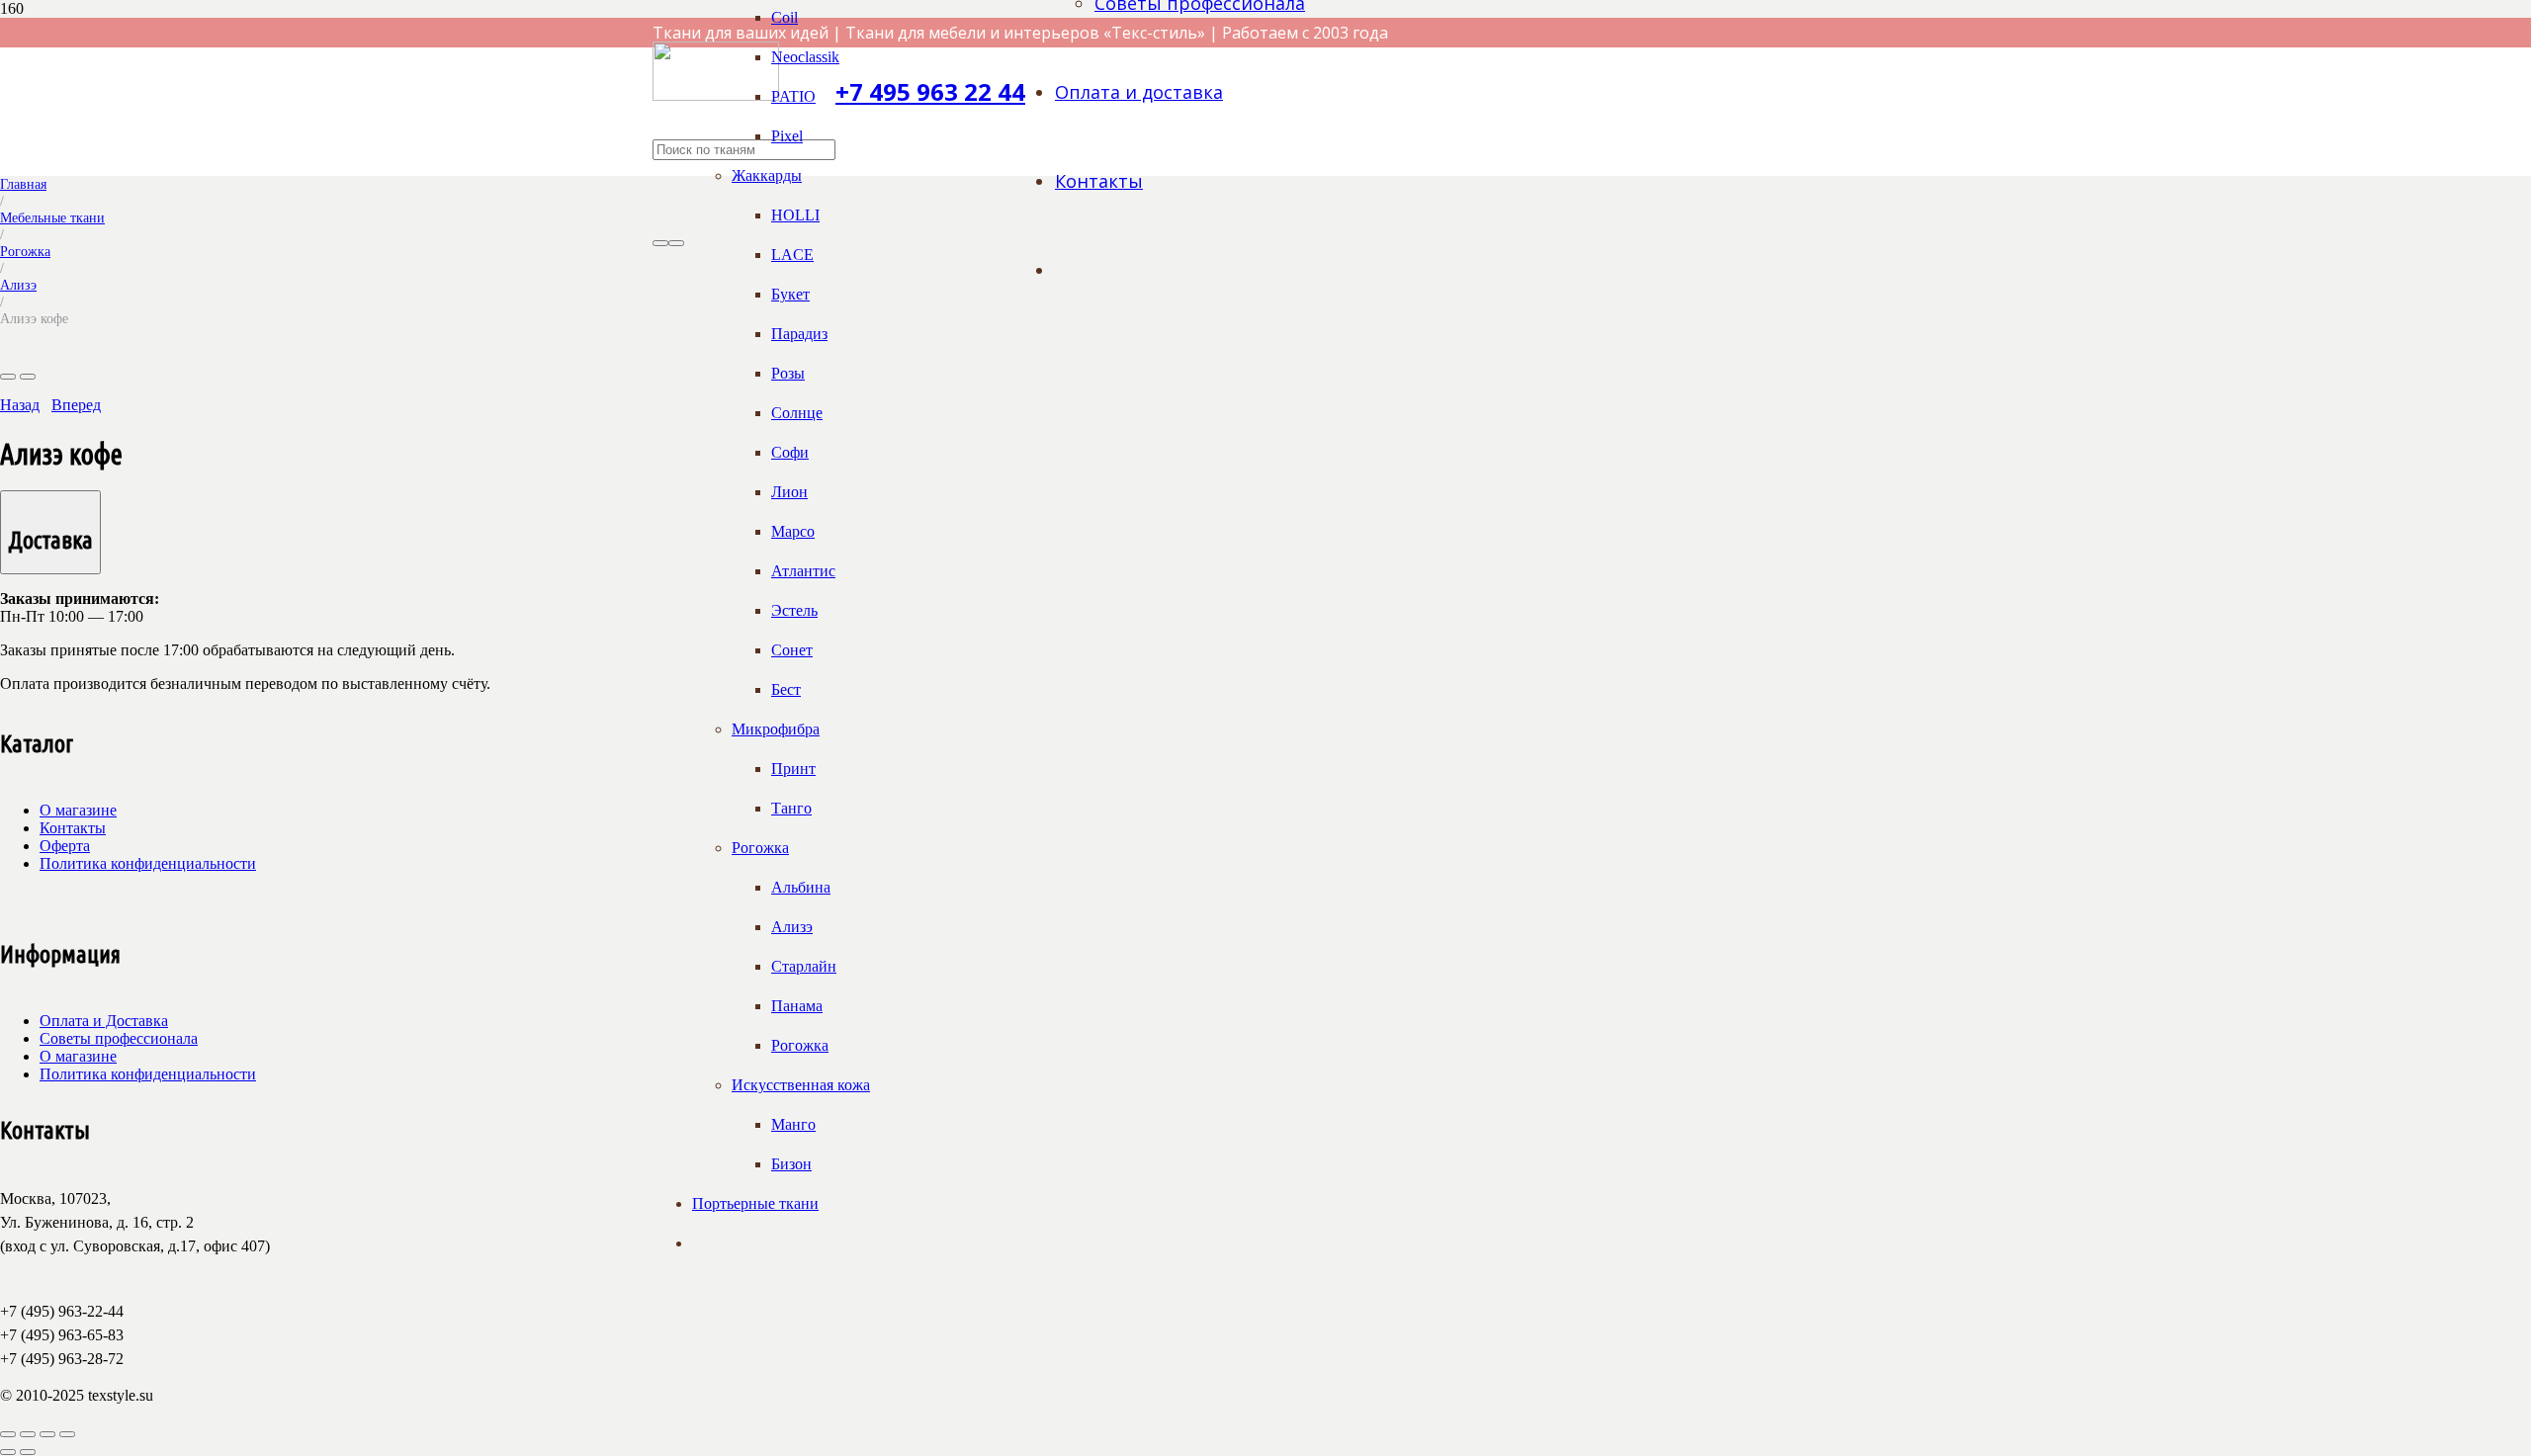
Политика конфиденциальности (148, 863)
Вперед (76, 405)
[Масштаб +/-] (8, 1434)
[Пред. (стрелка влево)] (8, 1452)
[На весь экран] (28, 1434)
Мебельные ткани (52, 217)
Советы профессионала (119, 1038)
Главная (23, 184)
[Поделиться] (47, 1434)
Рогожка (25, 251)
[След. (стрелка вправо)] (28, 1452)
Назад (20, 405)
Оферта (65, 846)
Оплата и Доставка (104, 1021)
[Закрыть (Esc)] (67, 1434)
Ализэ (18, 285)
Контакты (73, 828)
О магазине (78, 810)
